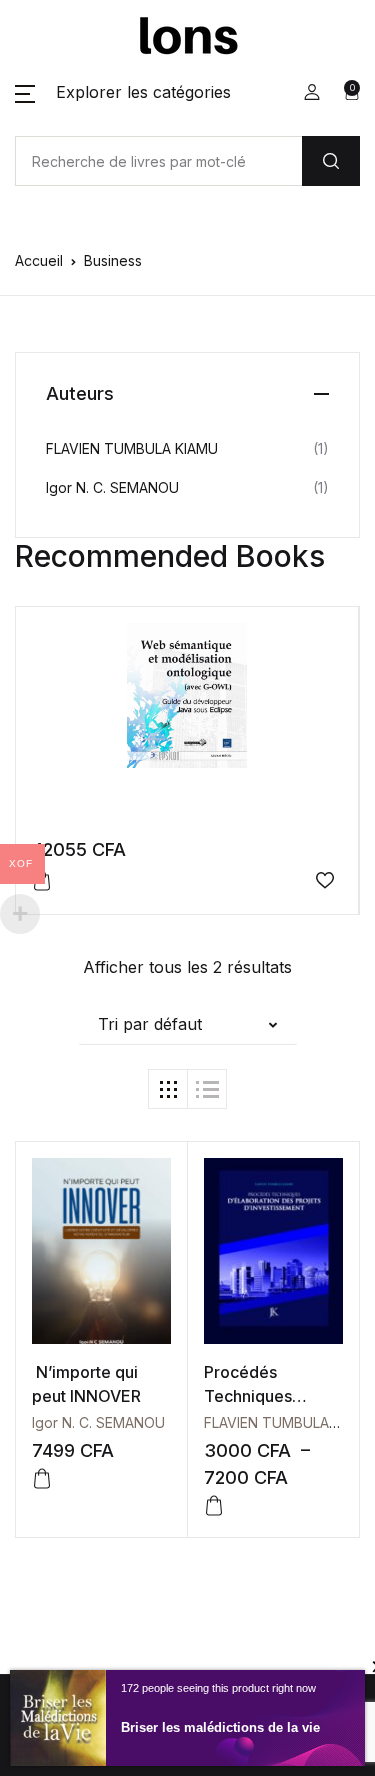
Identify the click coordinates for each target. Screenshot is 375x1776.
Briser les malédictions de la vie (220, 1727)
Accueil (39, 260)
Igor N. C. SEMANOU (98, 1422)
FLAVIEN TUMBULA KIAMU (132, 448)
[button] (123, 92)
